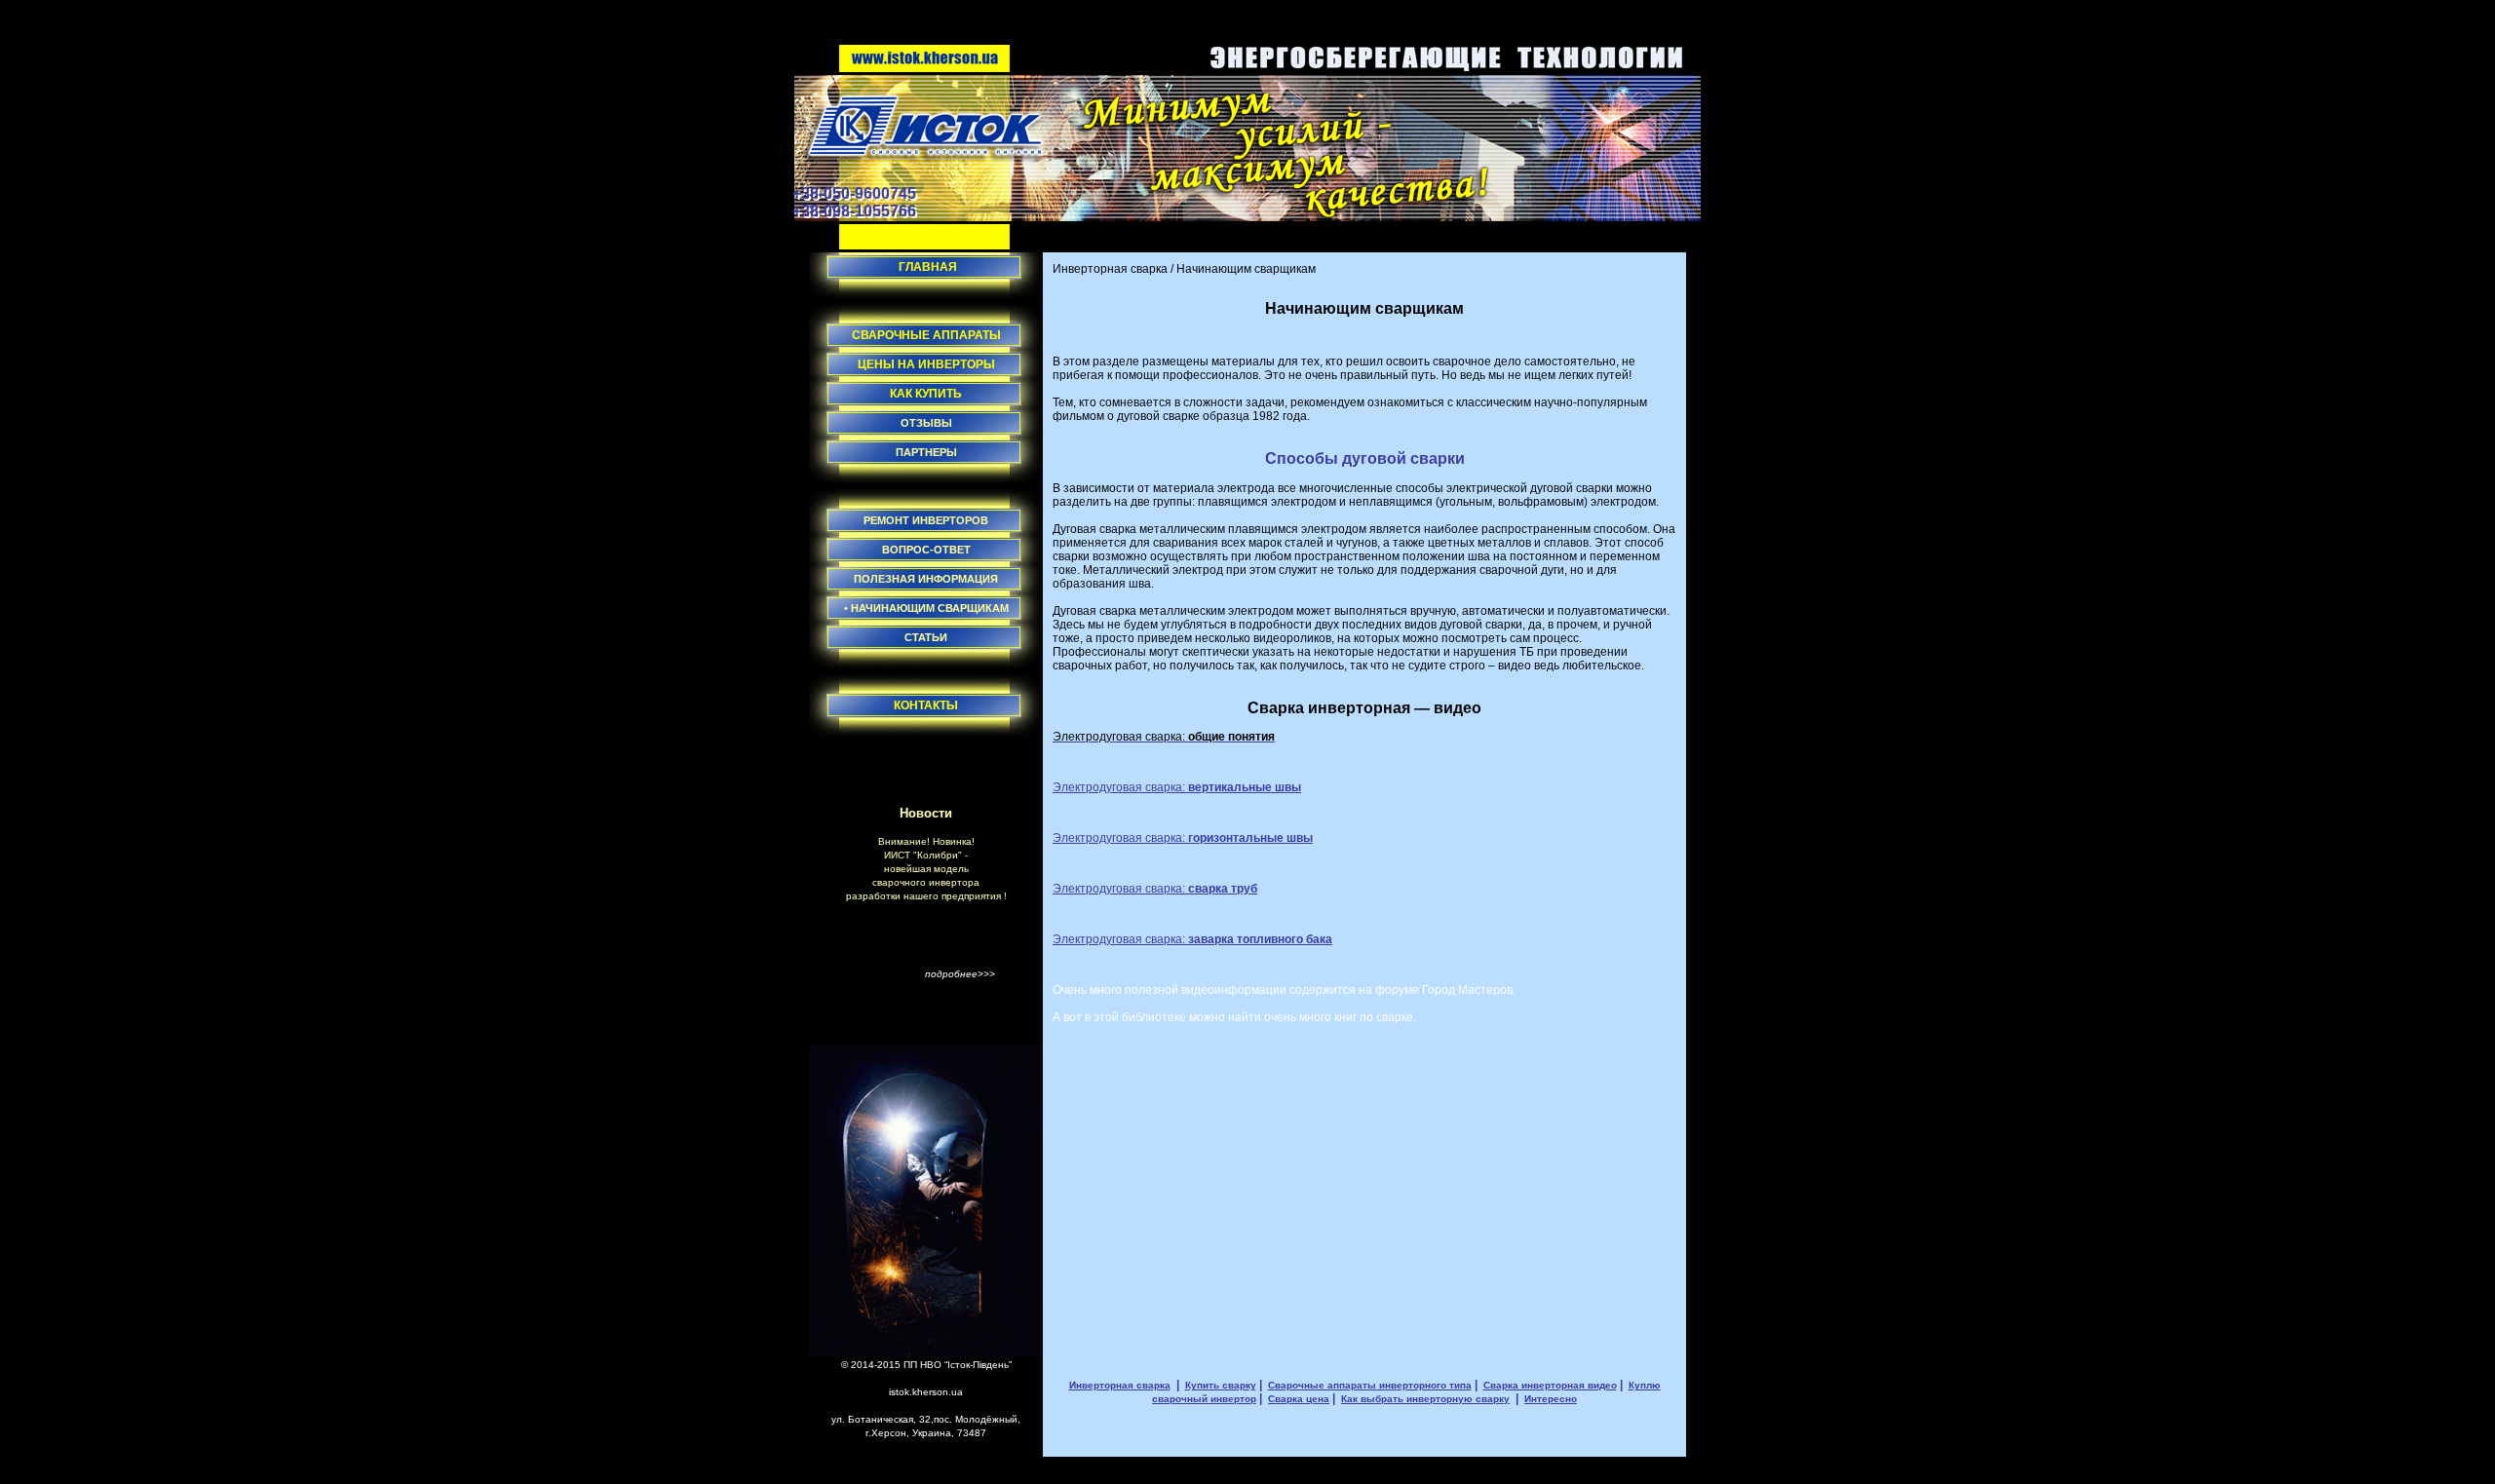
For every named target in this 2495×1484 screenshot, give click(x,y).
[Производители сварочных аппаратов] (926, 68)
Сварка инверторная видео (1550, 1385)
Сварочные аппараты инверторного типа (1370, 1385)
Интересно (1551, 1399)
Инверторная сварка (1110, 269)
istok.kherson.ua (926, 1392)
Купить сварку (1221, 1385)
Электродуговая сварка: (1177, 787)
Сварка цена (1299, 1399)
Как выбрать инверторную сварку (1425, 1399)
